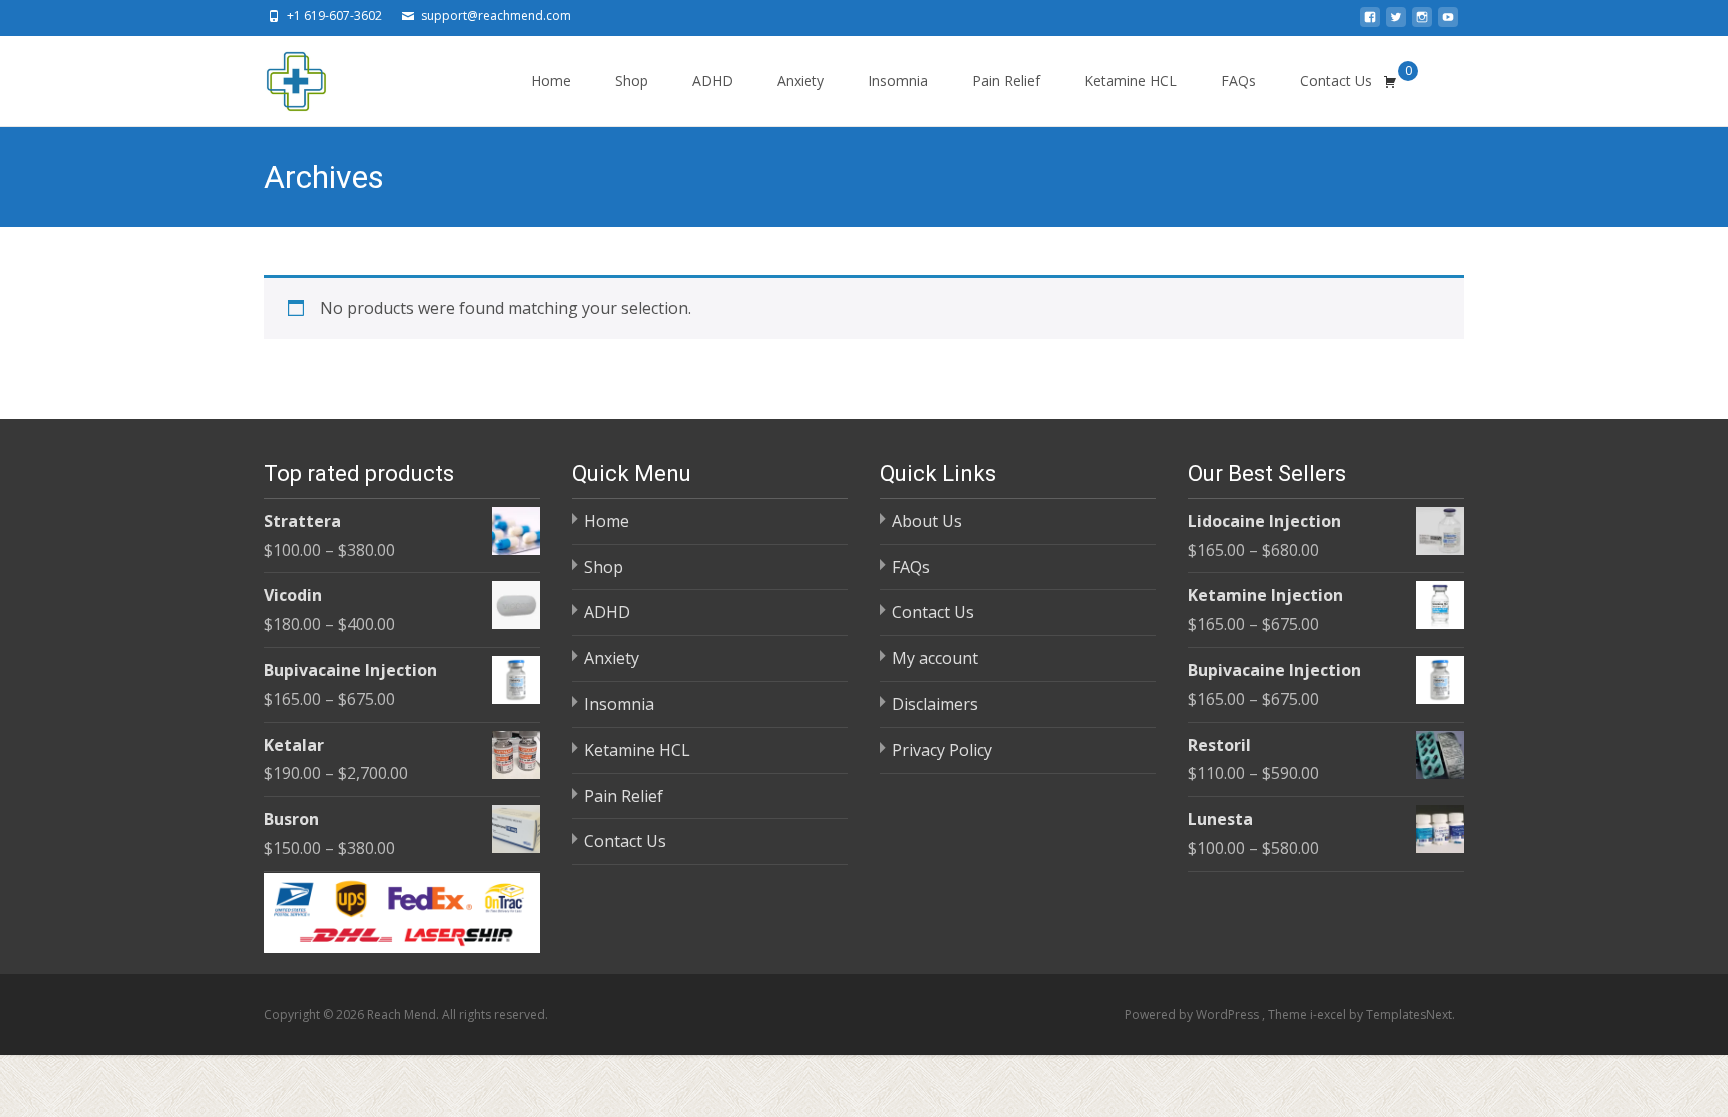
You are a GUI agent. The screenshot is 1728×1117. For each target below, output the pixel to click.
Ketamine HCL (1130, 80)
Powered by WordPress (1193, 1014)
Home (551, 80)
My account (935, 658)
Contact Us (1336, 80)
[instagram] (1422, 23)
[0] (1390, 81)
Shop (631, 80)
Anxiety (800, 80)
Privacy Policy (942, 750)
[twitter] (1396, 23)
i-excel (1329, 1014)
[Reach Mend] (280, 76)
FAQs (1238, 80)
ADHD (712, 80)
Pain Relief (1006, 80)
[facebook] (1370, 23)
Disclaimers (935, 704)
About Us (927, 521)
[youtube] (1448, 23)
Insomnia (898, 80)
